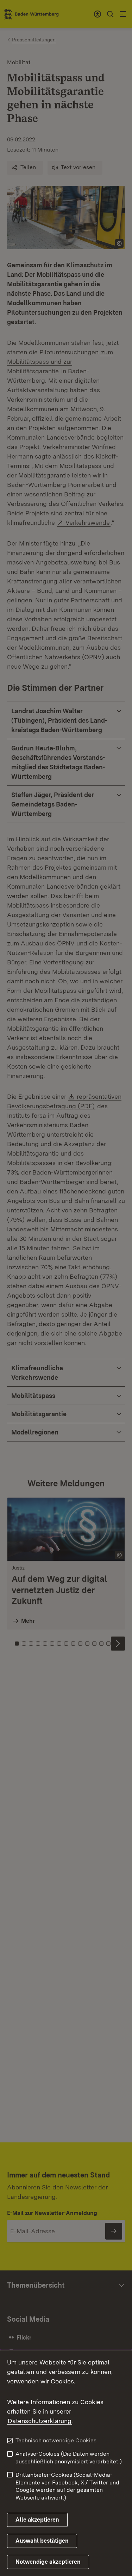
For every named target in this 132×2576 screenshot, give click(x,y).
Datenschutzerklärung (40, 2421)
